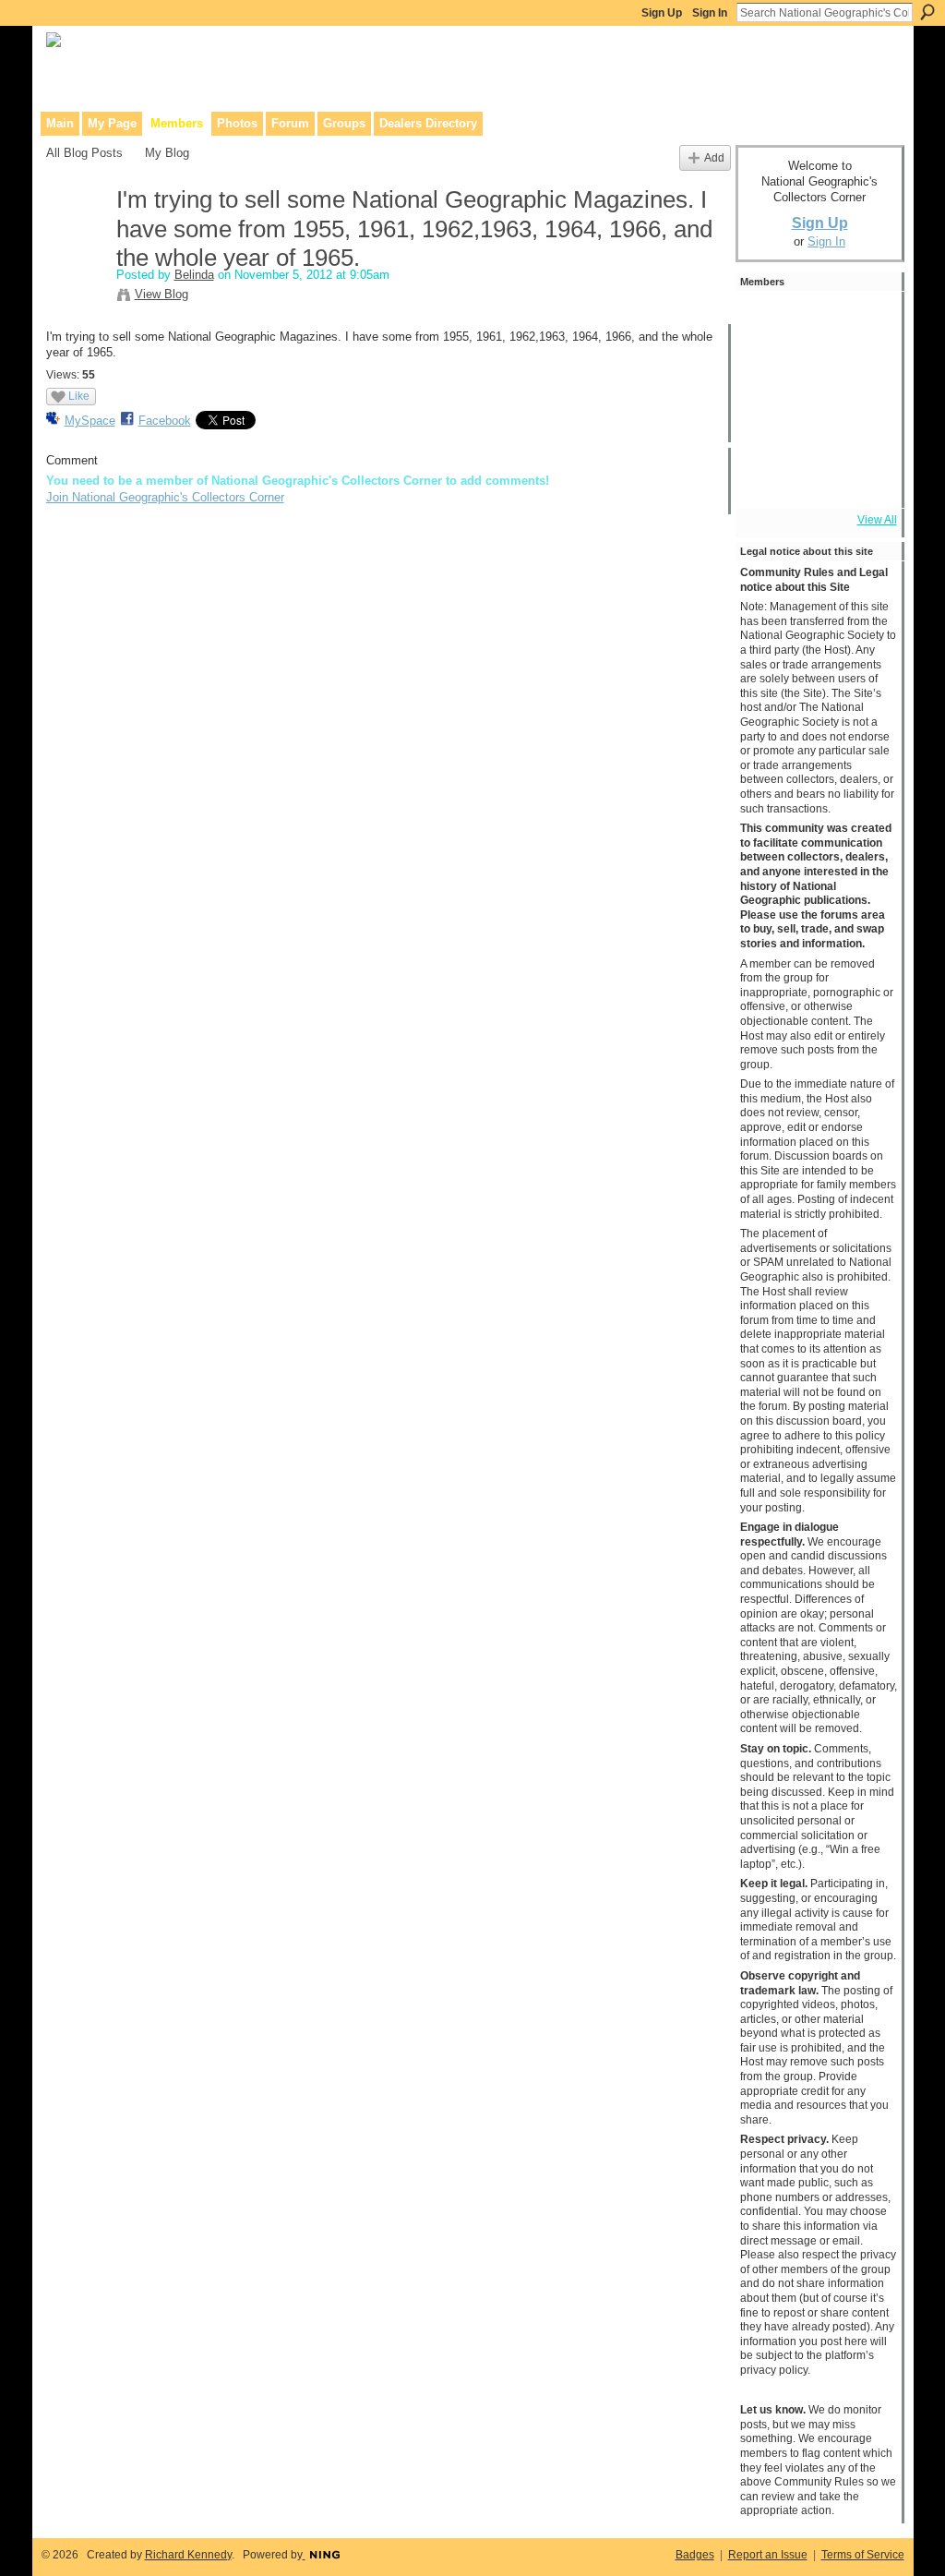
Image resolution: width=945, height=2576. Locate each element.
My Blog (167, 153)
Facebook (165, 421)
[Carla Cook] (869, 374)
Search (927, 12)
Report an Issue (768, 2555)
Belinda (194, 275)
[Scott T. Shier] (818, 322)
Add (714, 157)
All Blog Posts (84, 153)
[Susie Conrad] (818, 426)
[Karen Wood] (766, 477)
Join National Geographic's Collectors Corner (165, 497)
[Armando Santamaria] (766, 426)
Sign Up (662, 13)
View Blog (161, 294)
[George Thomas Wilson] (766, 322)
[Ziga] (869, 426)
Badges (695, 2555)
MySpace (90, 421)
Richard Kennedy (188, 2555)
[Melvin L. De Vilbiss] (766, 374)
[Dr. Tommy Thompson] (869, 477)
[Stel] (869, 322)
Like (79, 396)
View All (877, 520)
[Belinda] (76, 239)
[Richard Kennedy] (818, 374)
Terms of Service (863, 2555)
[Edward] (818, 477)
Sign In (710, 13)
